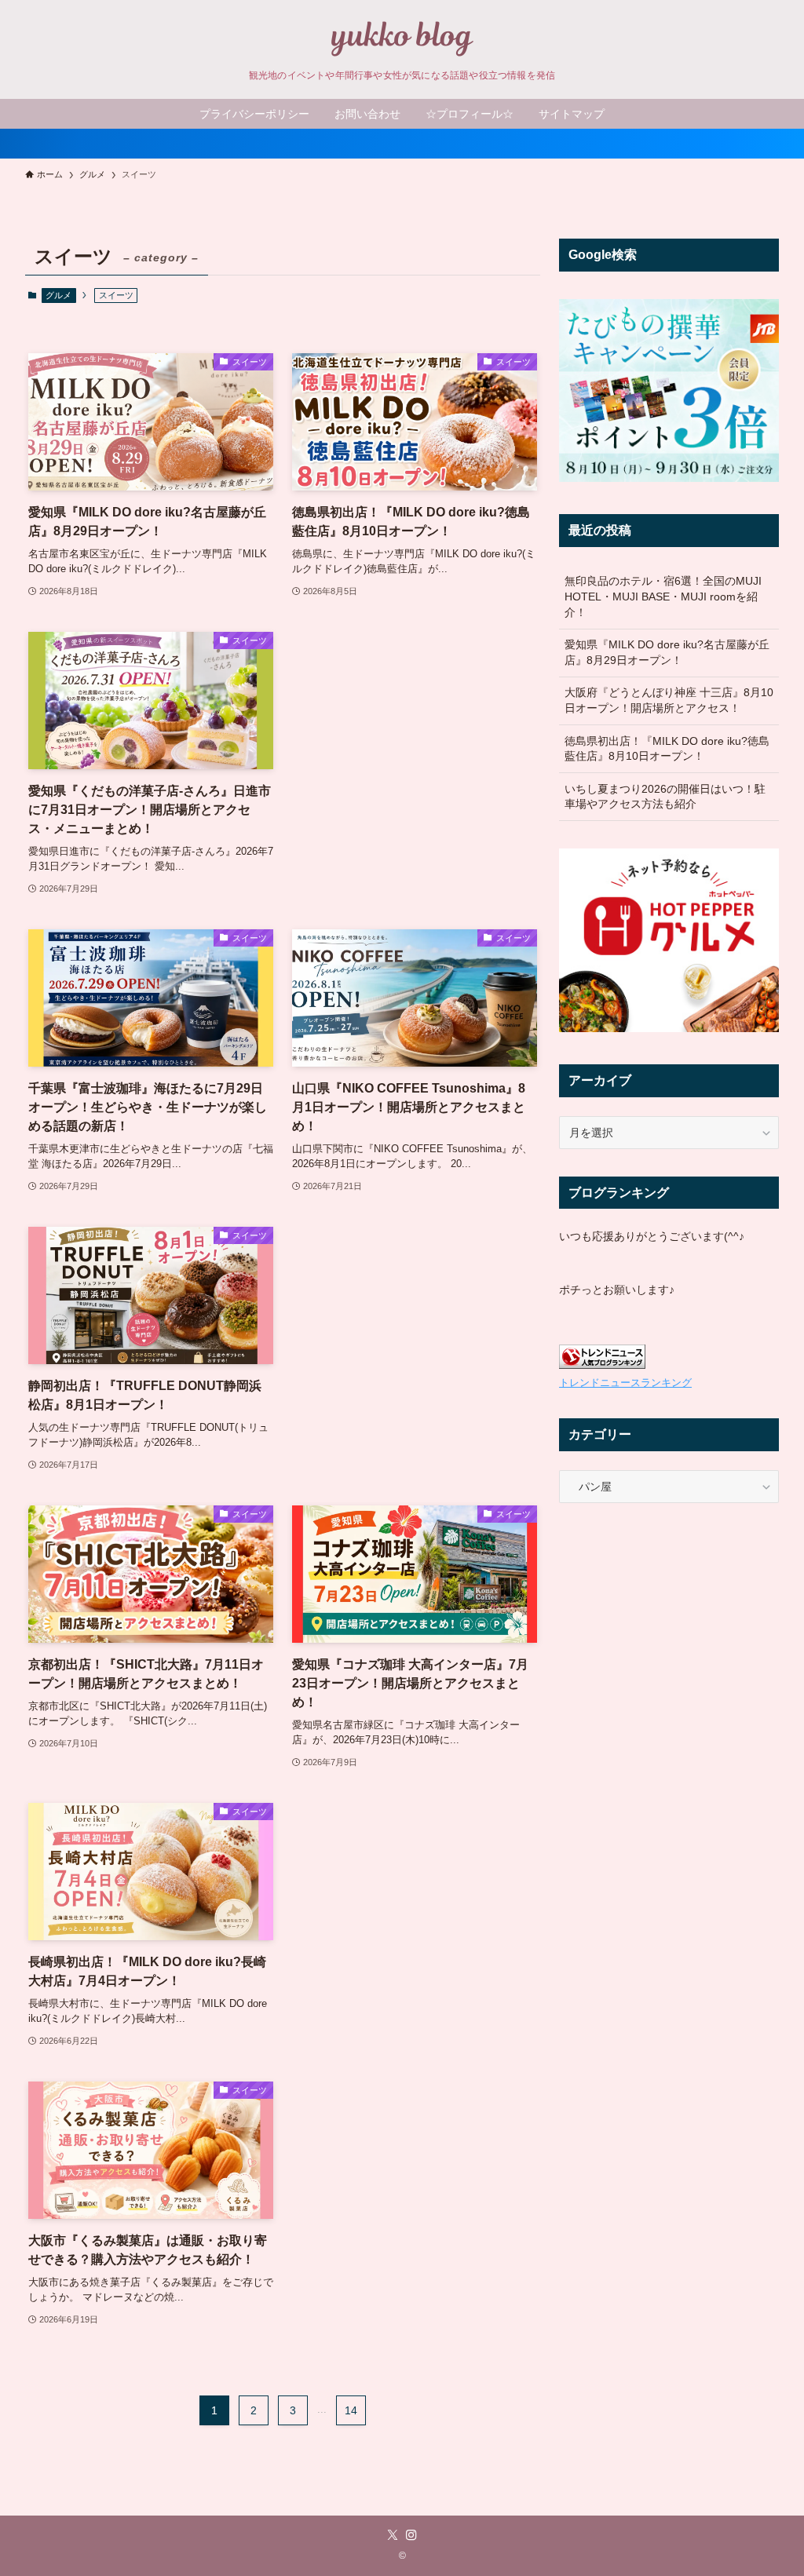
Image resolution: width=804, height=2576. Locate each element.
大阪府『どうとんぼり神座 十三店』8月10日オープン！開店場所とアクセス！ (669, 700)
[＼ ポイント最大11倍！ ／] (402, 144)
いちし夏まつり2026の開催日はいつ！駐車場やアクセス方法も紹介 (665, 797)
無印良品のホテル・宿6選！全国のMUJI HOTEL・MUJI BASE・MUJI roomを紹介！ (663, 596)
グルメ (58, 295)
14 (351, 2410)
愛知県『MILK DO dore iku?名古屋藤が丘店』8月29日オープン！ (667, 652)
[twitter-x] (393, 2535)
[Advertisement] (415, 724)
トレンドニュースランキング (625, 1383)
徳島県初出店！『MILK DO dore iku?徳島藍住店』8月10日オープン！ (667, 749)
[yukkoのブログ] (402, 38)
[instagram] (411, 2535)
